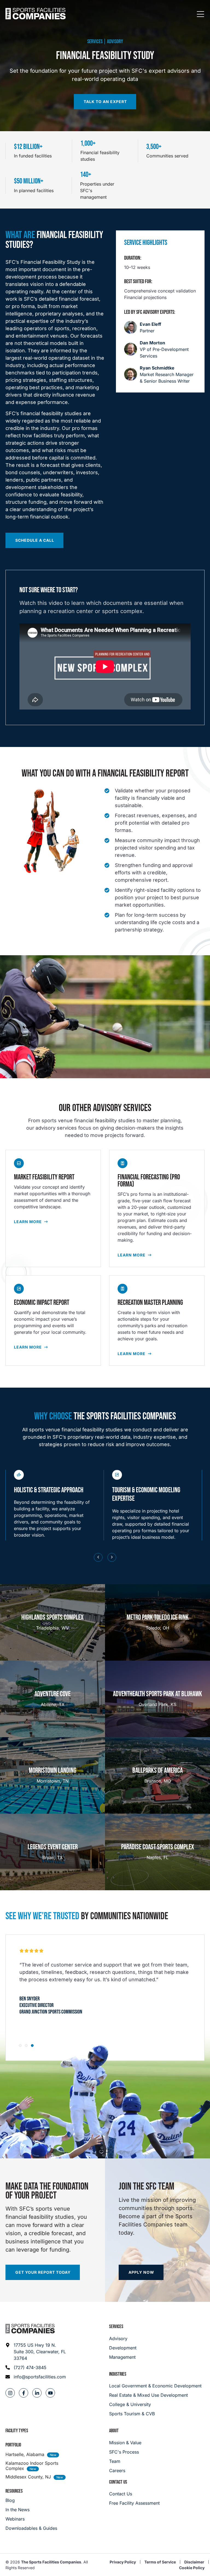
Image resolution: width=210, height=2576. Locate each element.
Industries (118, 2374)
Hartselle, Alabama (25, 2454)
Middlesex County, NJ (28, 2477)
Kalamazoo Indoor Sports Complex (32, 2466)
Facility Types (17, 2431)
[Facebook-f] (24, 2393)
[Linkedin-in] (37, 2393)
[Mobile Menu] (200, 14)
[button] (98, 1557)
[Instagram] (10, 2393)
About (114, 2431)
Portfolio (13, 2445)
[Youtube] (50, 2393)
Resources (14, 2491)
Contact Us (118, 2482)
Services (116, 2327)
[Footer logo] (30, 2329)
